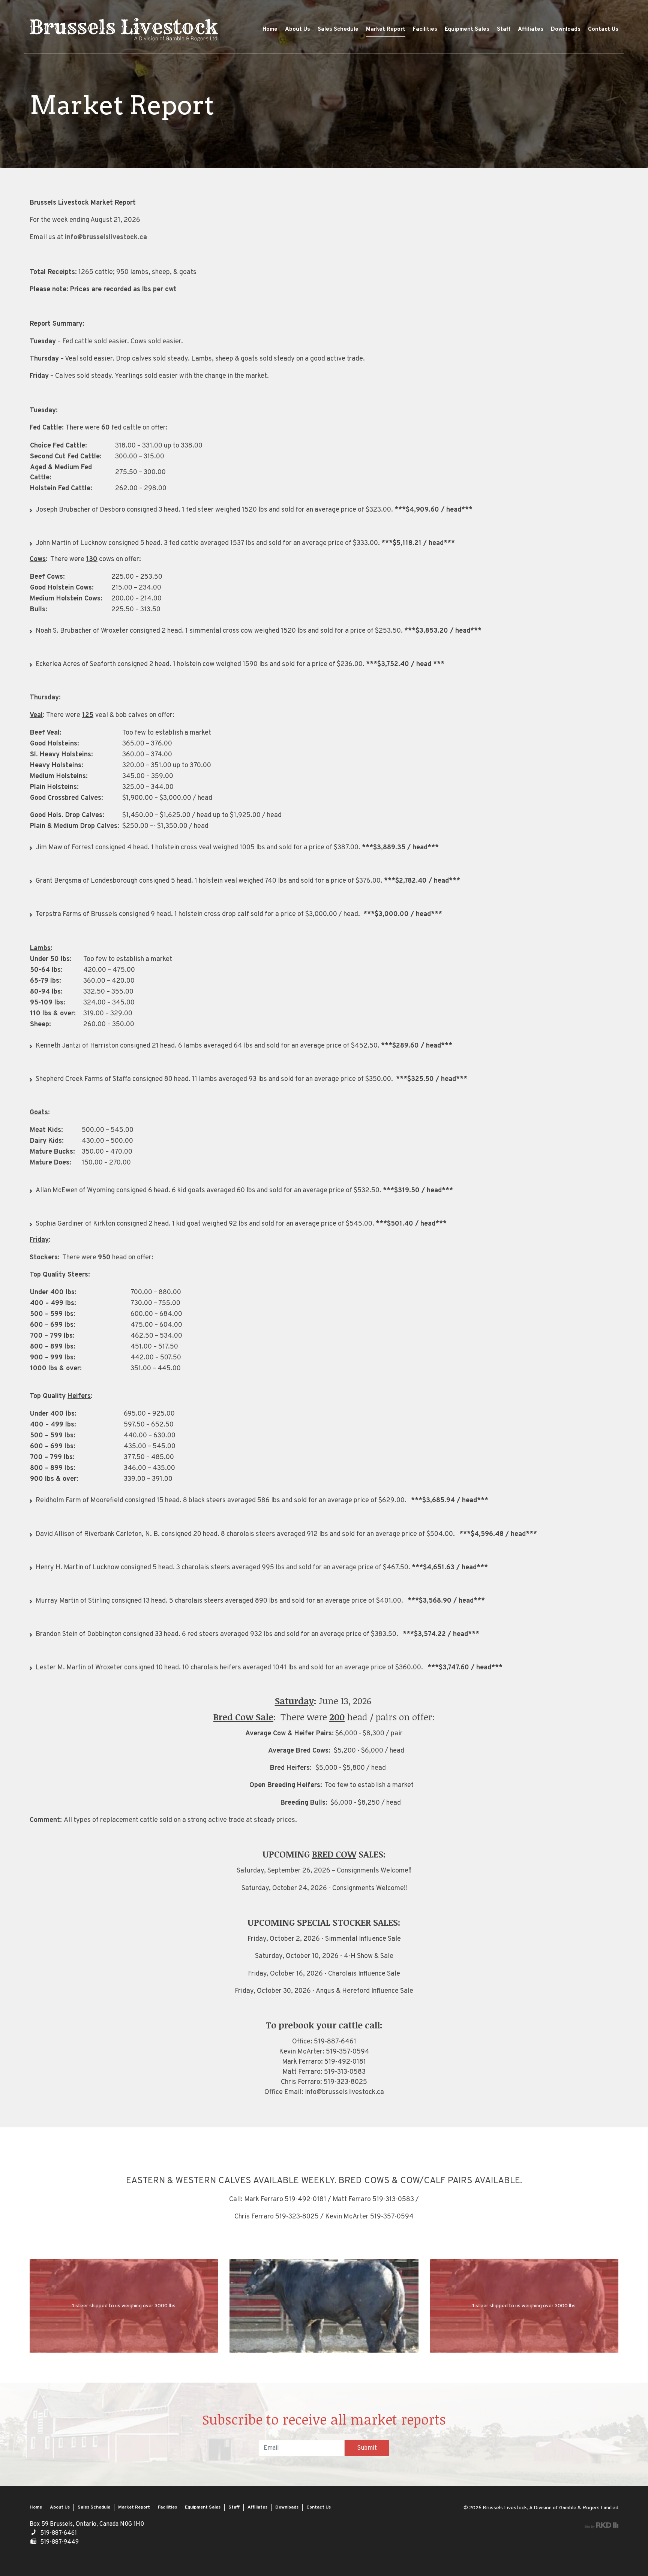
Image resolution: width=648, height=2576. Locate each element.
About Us (298, 29)
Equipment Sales (467, 29)
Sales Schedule (338, 29)
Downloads (566, 29)
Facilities (425, 29)
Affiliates (531, 29)
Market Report (386, 29)
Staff (504, 29)
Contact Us (603, 29)
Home (270, 29)
